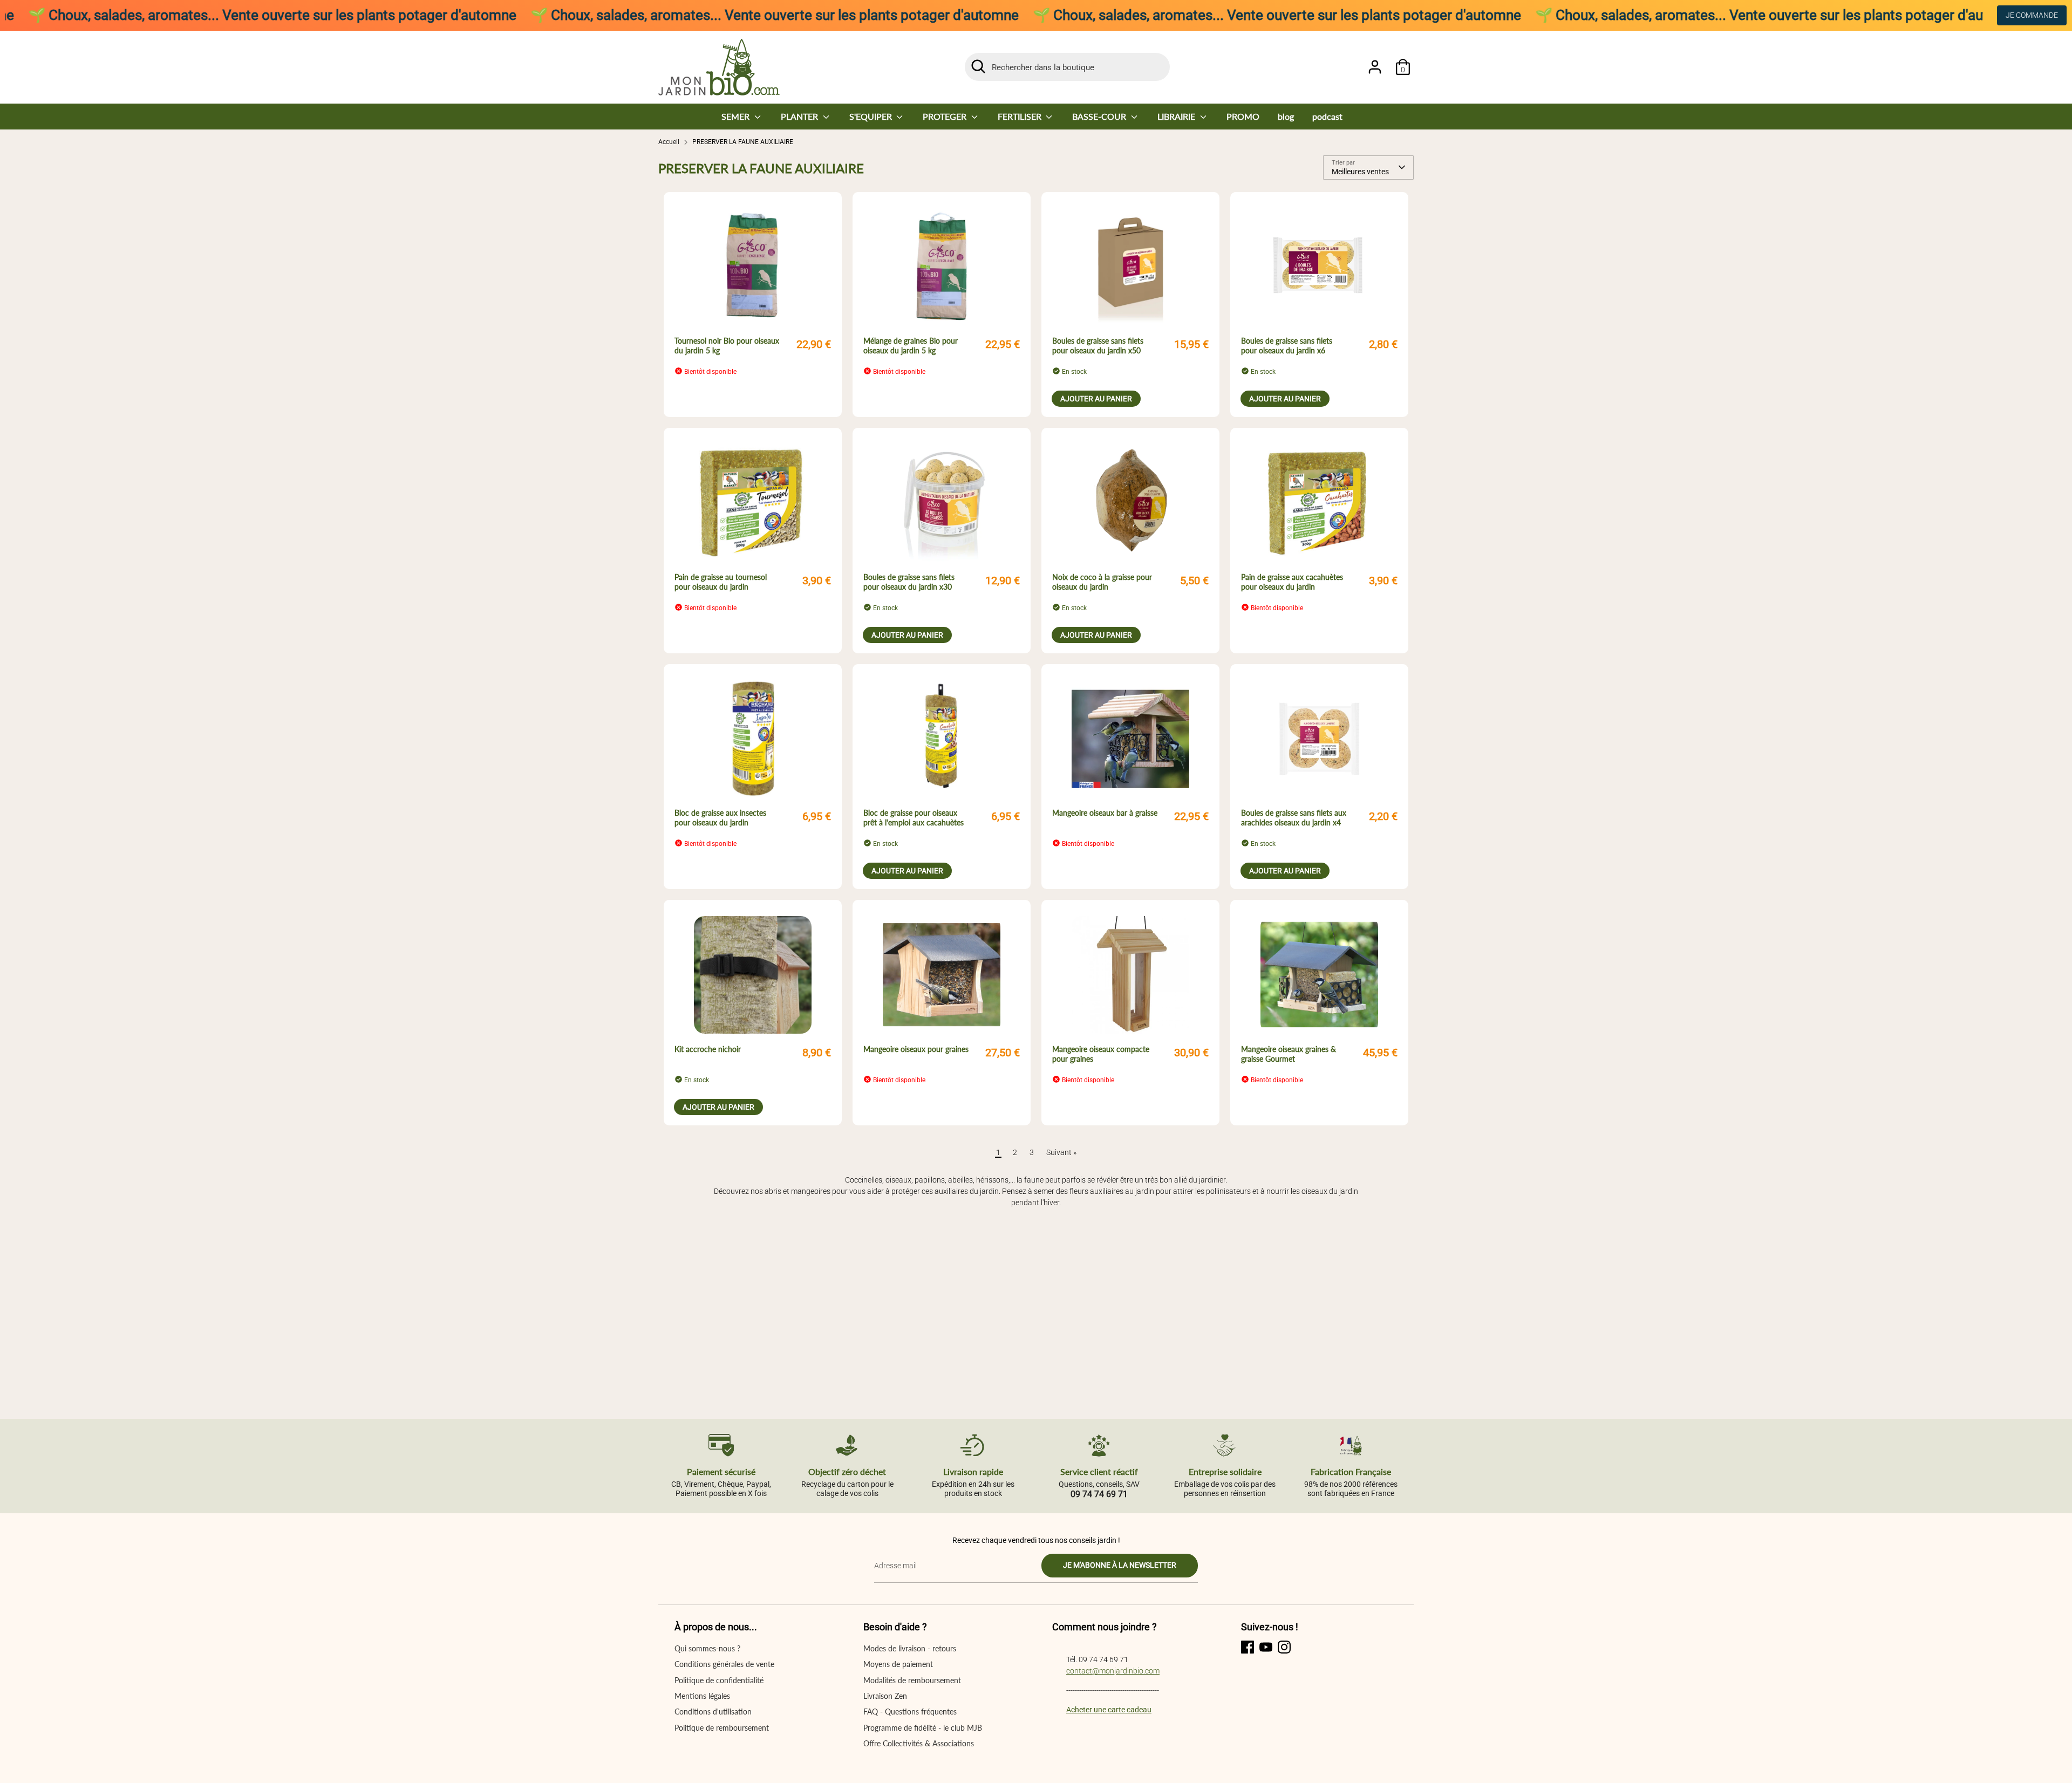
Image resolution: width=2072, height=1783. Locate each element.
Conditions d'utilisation (713, 1712)
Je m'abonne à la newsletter (1120, 1565)
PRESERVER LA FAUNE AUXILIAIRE (743, 142)
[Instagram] (1284, 1647)
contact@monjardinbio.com (1113, 1671)
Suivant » (1061, 1152)
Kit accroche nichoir (708, 1049)
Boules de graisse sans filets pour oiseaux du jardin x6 (1287, 346)
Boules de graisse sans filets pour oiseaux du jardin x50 (1098, 346)
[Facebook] (1248, 1647)
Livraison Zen (885, 1696)
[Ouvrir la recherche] (978, 66)
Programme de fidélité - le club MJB (923, 1728)
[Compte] (1375, 67)
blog (1286, 116)
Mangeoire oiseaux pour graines (916, 1049)
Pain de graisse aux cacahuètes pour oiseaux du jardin (1292, 582)
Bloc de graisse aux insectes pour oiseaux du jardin (720, 818)
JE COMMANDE (2032, 15)
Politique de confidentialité (719, 1680)
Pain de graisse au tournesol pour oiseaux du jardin (721, 582)
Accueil (669, 142)
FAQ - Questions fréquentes (910, 1712)
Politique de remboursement (722, 1728)
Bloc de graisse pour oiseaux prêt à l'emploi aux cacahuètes (914, 818)
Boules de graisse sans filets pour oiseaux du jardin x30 (909, 582)
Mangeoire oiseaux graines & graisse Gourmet (1289, 1054)
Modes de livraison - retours (910, 1648)
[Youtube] (1266, 1647)
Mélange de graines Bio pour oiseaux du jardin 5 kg (911, 346)
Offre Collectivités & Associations (919, 1743)
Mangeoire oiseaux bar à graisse (1105, 813)
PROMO (1243, 116)
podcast (1327, 116)
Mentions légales (702, 1696)
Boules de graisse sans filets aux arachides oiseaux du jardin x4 (1294, 818)
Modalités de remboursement (912, 1680)
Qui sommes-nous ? (707, 1648)
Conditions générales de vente (724, 1664)
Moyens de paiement (898, 1664)
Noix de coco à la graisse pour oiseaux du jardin (1102, 582)
